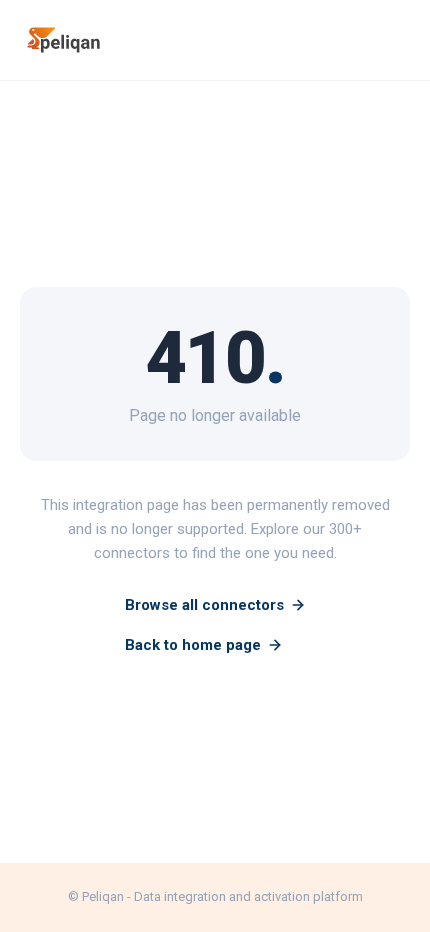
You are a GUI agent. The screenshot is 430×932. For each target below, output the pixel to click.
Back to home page (193, 645)
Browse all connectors (204, 605)
